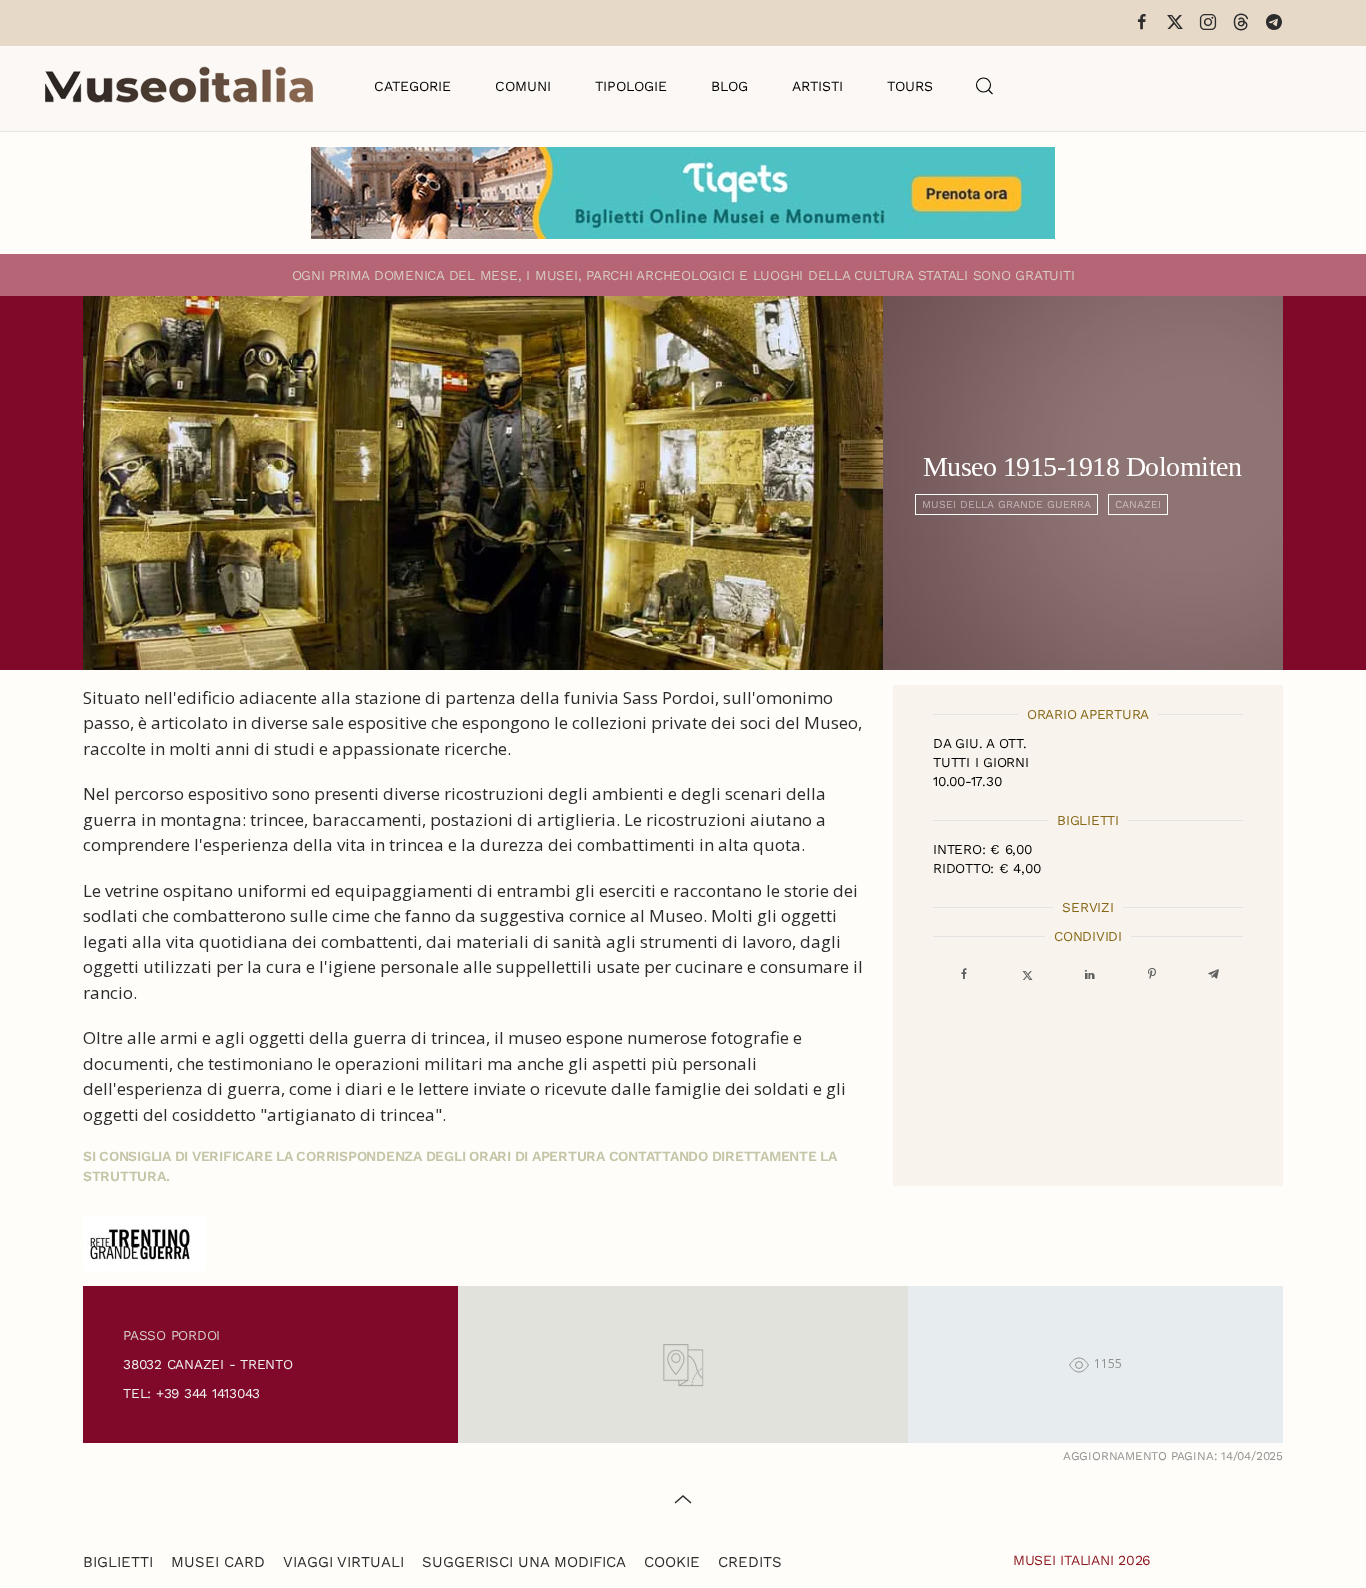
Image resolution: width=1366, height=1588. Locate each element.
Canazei (1138, 504)
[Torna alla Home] (179, 86)
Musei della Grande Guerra (1006, 504)
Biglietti (118, 1562)
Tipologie (631, 86)
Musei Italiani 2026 (1082, 1560)
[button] (985, 86)
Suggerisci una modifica (524, 1562)
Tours (910, 86)
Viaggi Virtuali (343, 1562)
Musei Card (218, 1562)
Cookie (672, 1562)
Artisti (817, 86)
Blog (729, 86)
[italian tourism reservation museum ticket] (683, 193)
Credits (750, 1562)
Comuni (523, 86)
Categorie (412, 86)
